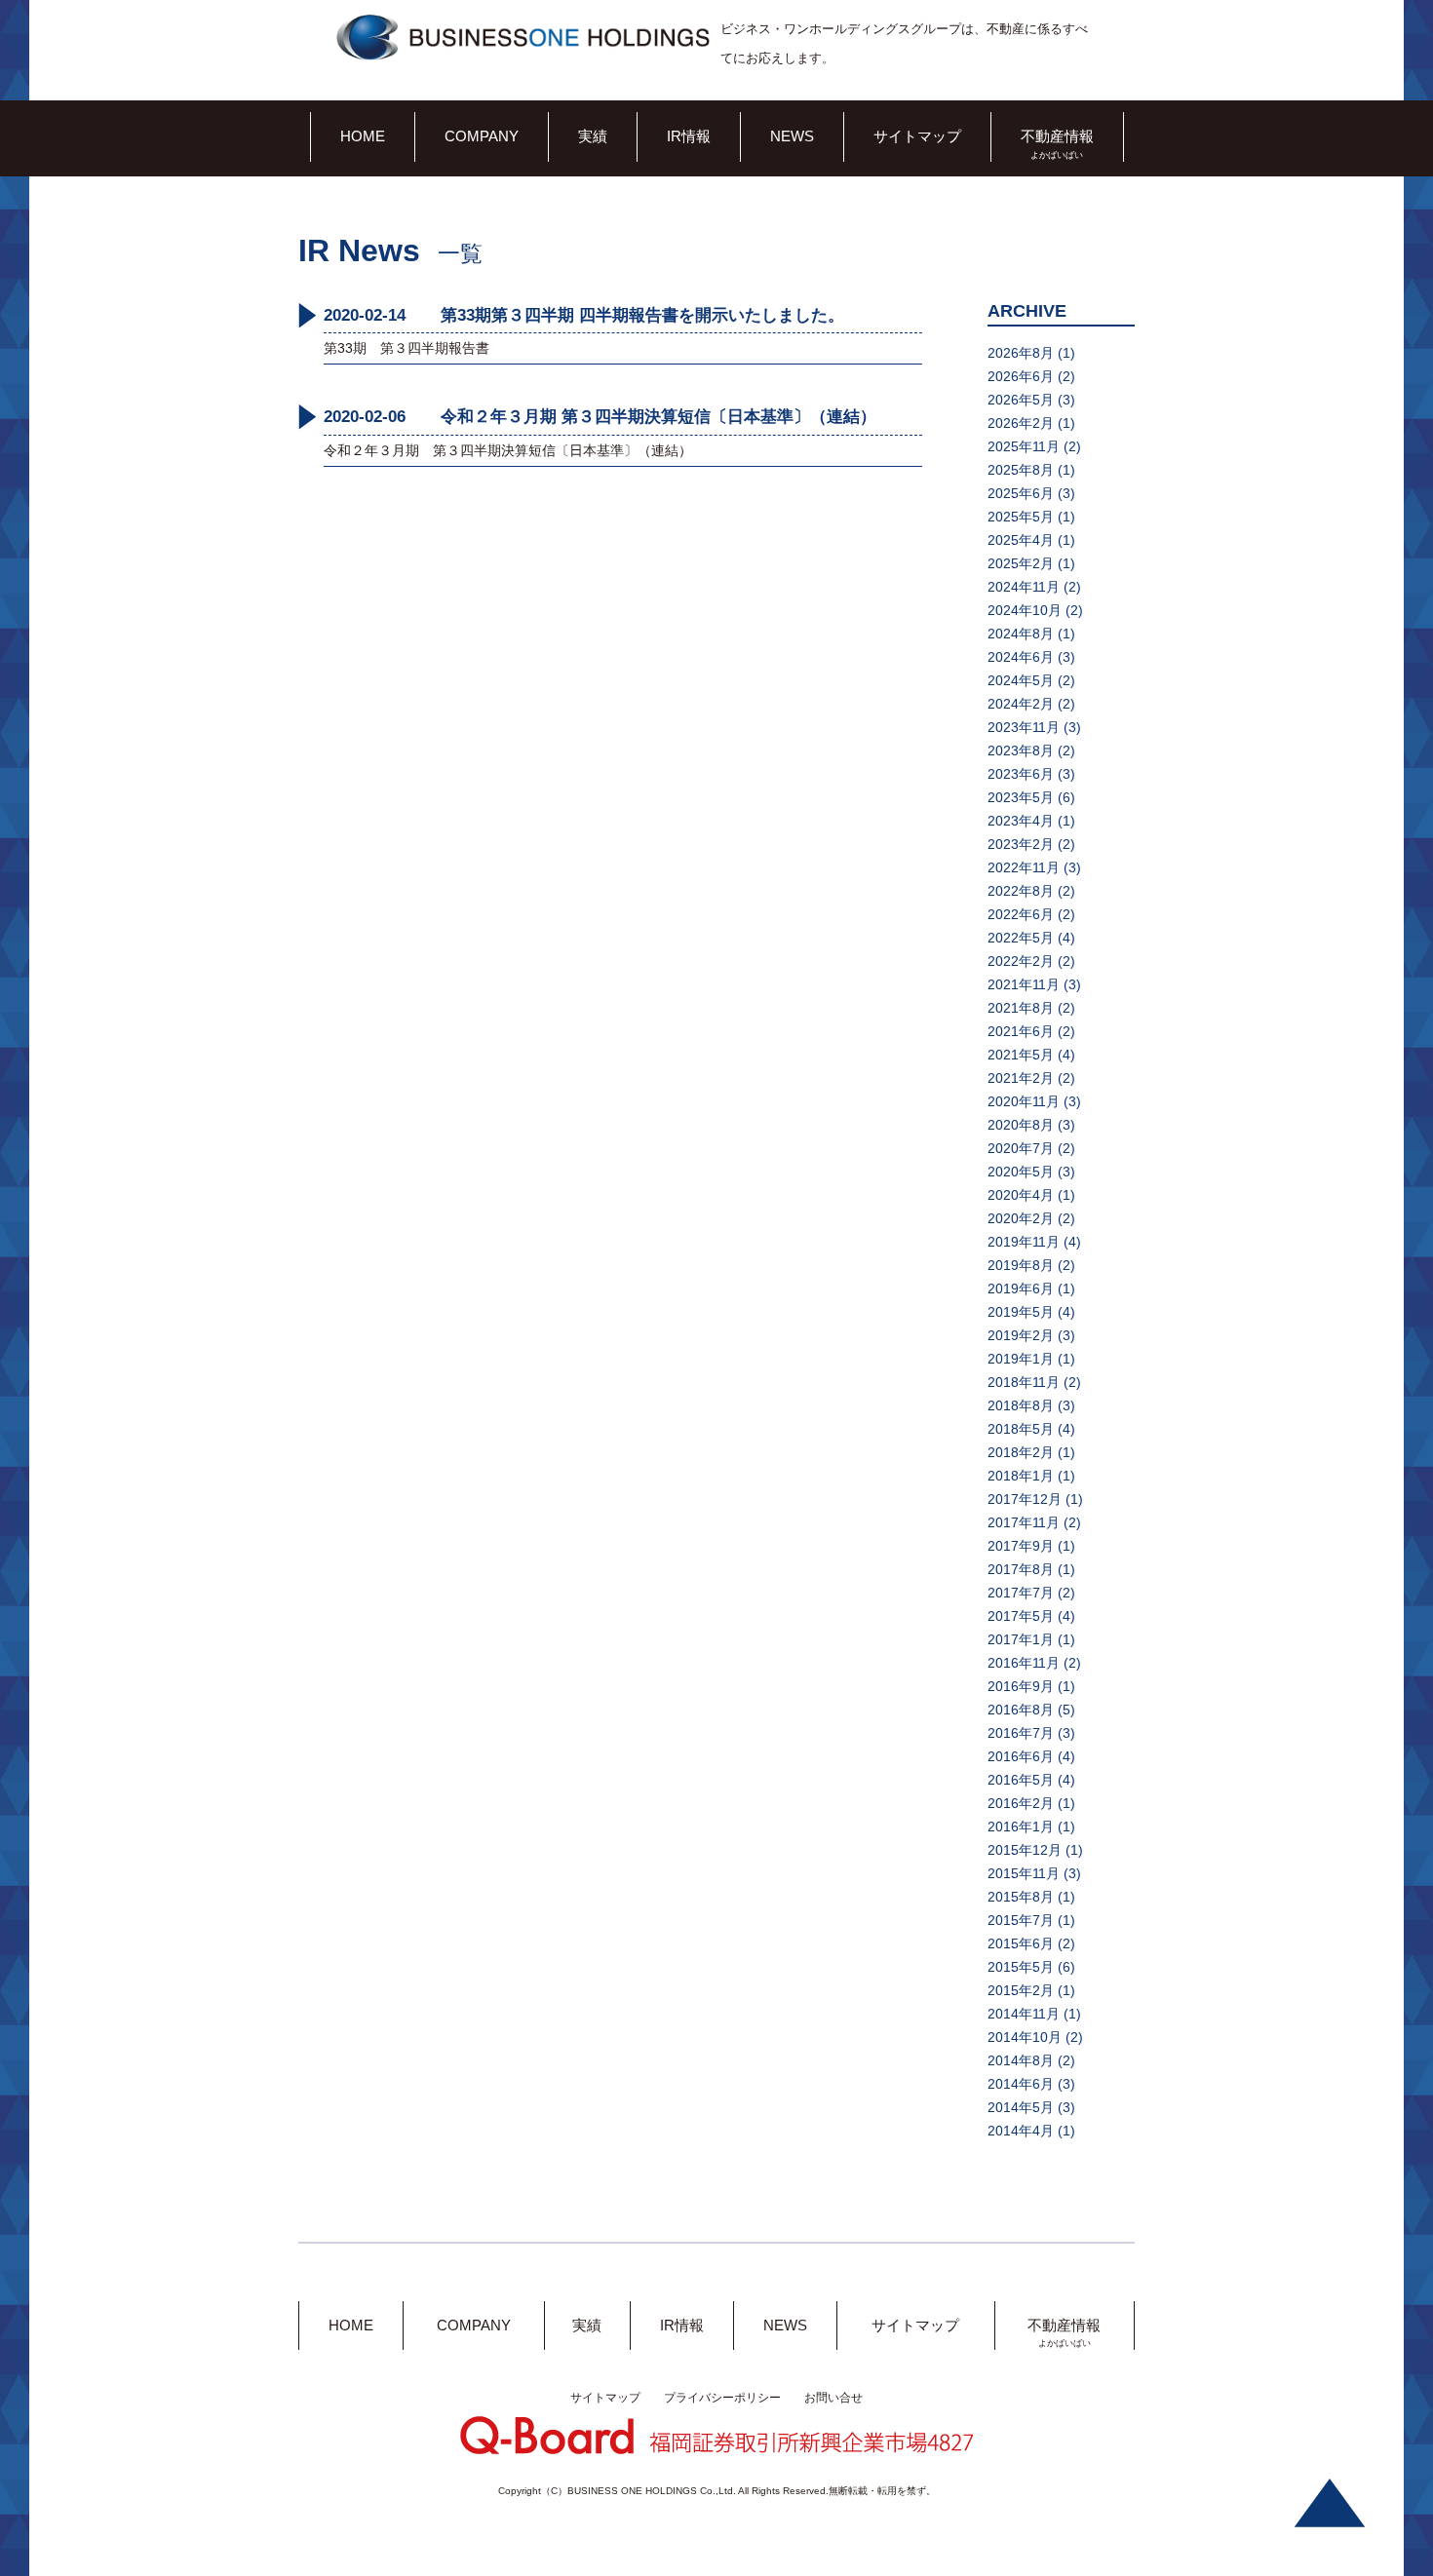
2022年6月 (1021, 914)
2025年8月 (1021, 470)
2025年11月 (1024, 446)
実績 (593, 136)
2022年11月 (1024, 867)
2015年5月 (1021, 1967)
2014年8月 (1021, 2060)
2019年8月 (1021, 1265)
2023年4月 (1021, 821)
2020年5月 (1021, 1172)
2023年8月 (1021, 750)
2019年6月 (1021, 1288)
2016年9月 (1021, 1686)
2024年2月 (1021, 704)
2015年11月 (1024, 1873)
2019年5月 (1021, 1312)
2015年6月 (1021, 1943)
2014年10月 (1025, 2037)
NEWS (792, 136)
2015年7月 (1021, 1920)
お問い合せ (833, 2398)
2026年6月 (1021, 376)
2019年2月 (1021, 1335)
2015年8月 (1021, 1897)
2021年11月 (1024, 984)
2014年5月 (1021, 2107)
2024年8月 (1021, 634)
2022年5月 (1021, 938)
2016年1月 (1021, 1826)
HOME (363, 136)
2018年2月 (1021, 1452)
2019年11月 (1024, 1242)
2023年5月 (1021, 797)
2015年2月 (1021, 1990)
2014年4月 (1021, 2131)
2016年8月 (1021, 1710)
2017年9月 (1021, 1546)
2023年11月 (1024, 727)
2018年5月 (1021, 1429)
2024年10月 (1025, 610)
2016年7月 (1021, 1733)
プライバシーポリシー (722, 2398)
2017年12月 (1025, 1499)
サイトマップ (917, 136)
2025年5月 (1021, 517)
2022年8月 (1021, 891)
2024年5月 (1021, 680)
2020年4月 (1021, 1195)
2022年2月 (1021, 961)
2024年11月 (1024, 587)
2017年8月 (1021, 1569)
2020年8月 (1021, 1125)
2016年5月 (1021, 1780)
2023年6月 (1021, 774)
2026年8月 (1021, 353)
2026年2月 (1021, 423)
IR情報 (689, 136)
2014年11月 (1024, 2014)
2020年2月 (1021, 1218)
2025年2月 (1021, 563)
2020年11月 (1024, 1101)
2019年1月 (1021, 1359)
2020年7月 (1021, 1148)
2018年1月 (1021, 1476)
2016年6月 (1021, 1756)
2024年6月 (1021, 657)
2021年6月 (1021, 1031)
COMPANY (482, 136)
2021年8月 (1021, 1008)
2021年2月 (1021, 1078)
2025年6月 (1021, 493)
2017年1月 (1021, 1639)
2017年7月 (1021, 1593)
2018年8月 (1021, 1405)
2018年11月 (1024, 1382)
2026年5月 (1021, 400)
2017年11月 (1024, 1522)
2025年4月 (1021, 540)
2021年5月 (1021, 1055)
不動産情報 (1057, 136)
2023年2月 (1021, 844)
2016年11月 (1024, 1663)
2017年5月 (1021, 1616)
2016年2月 (1021, 1803)
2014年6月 (1021, 2084)
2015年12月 (1025, 1850)
